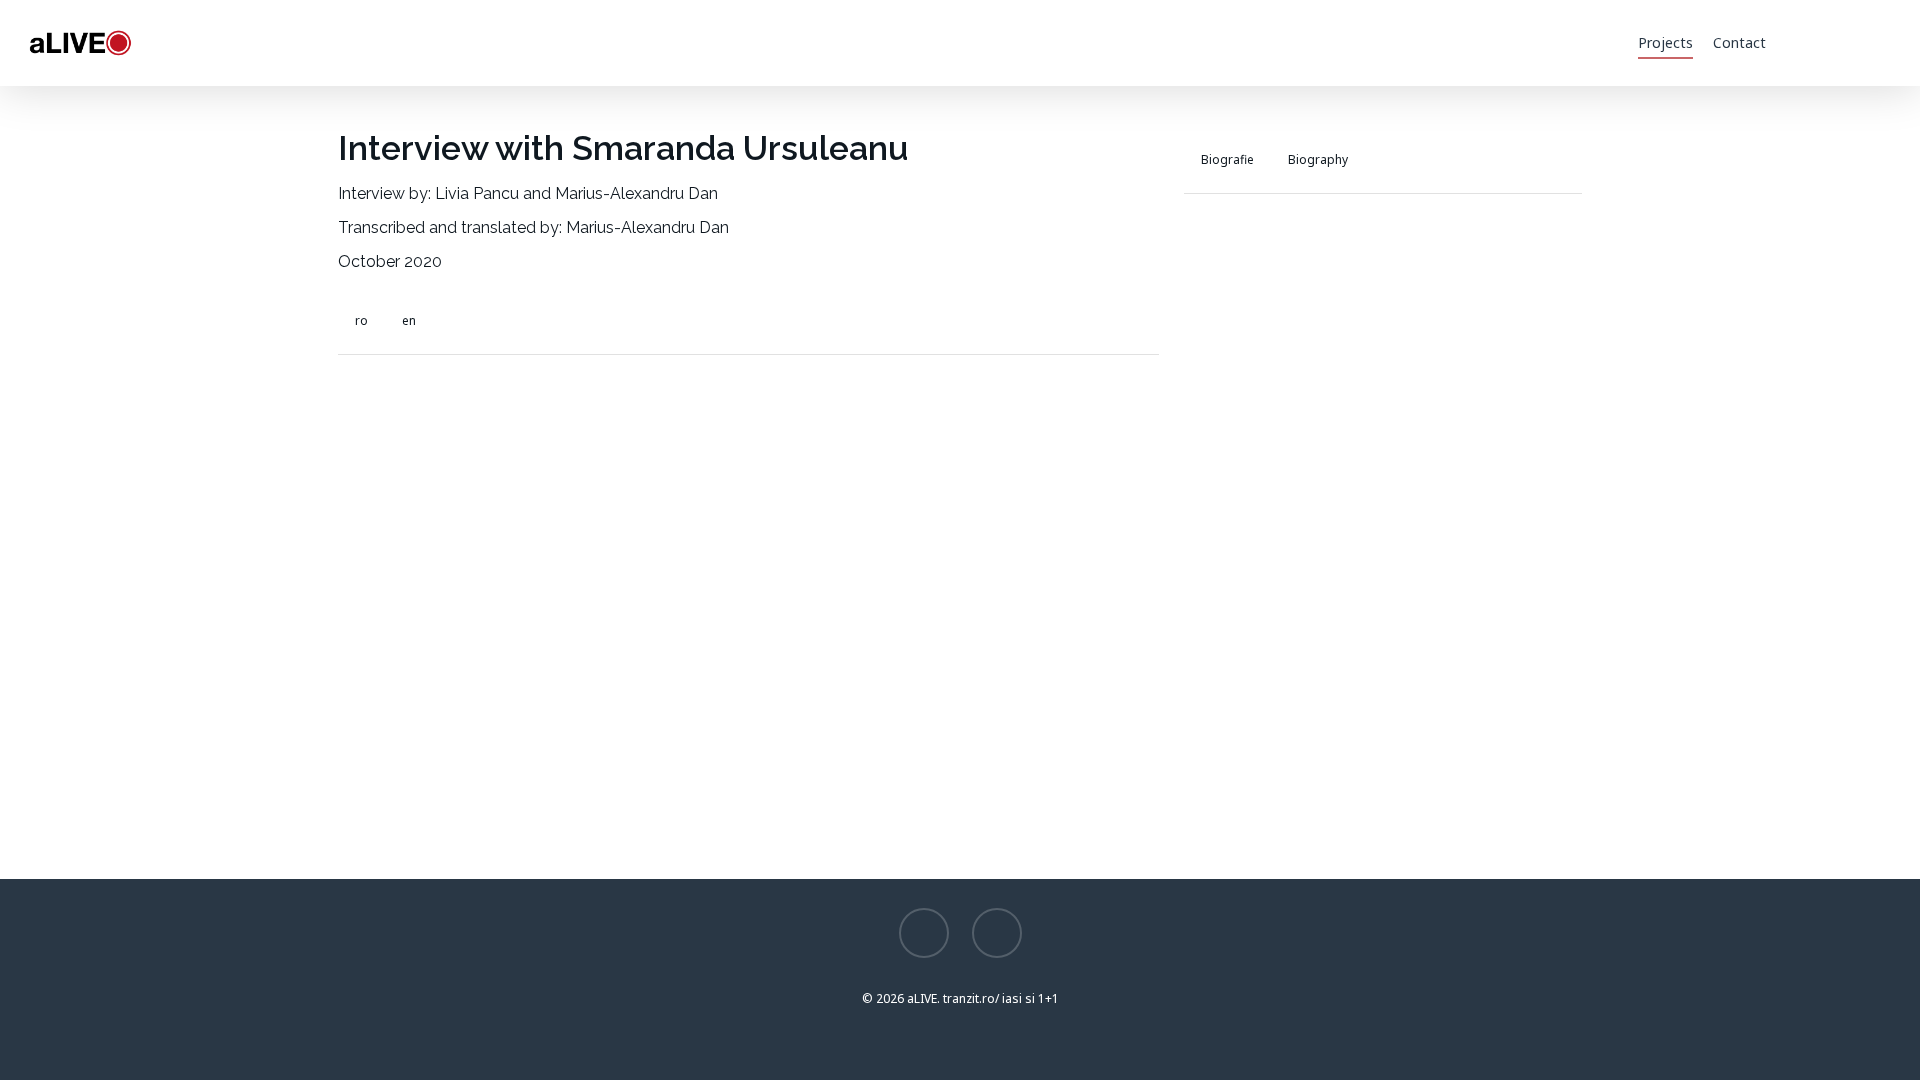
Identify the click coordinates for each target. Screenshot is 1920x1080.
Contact (1739, 42)
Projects (1665, 42)
